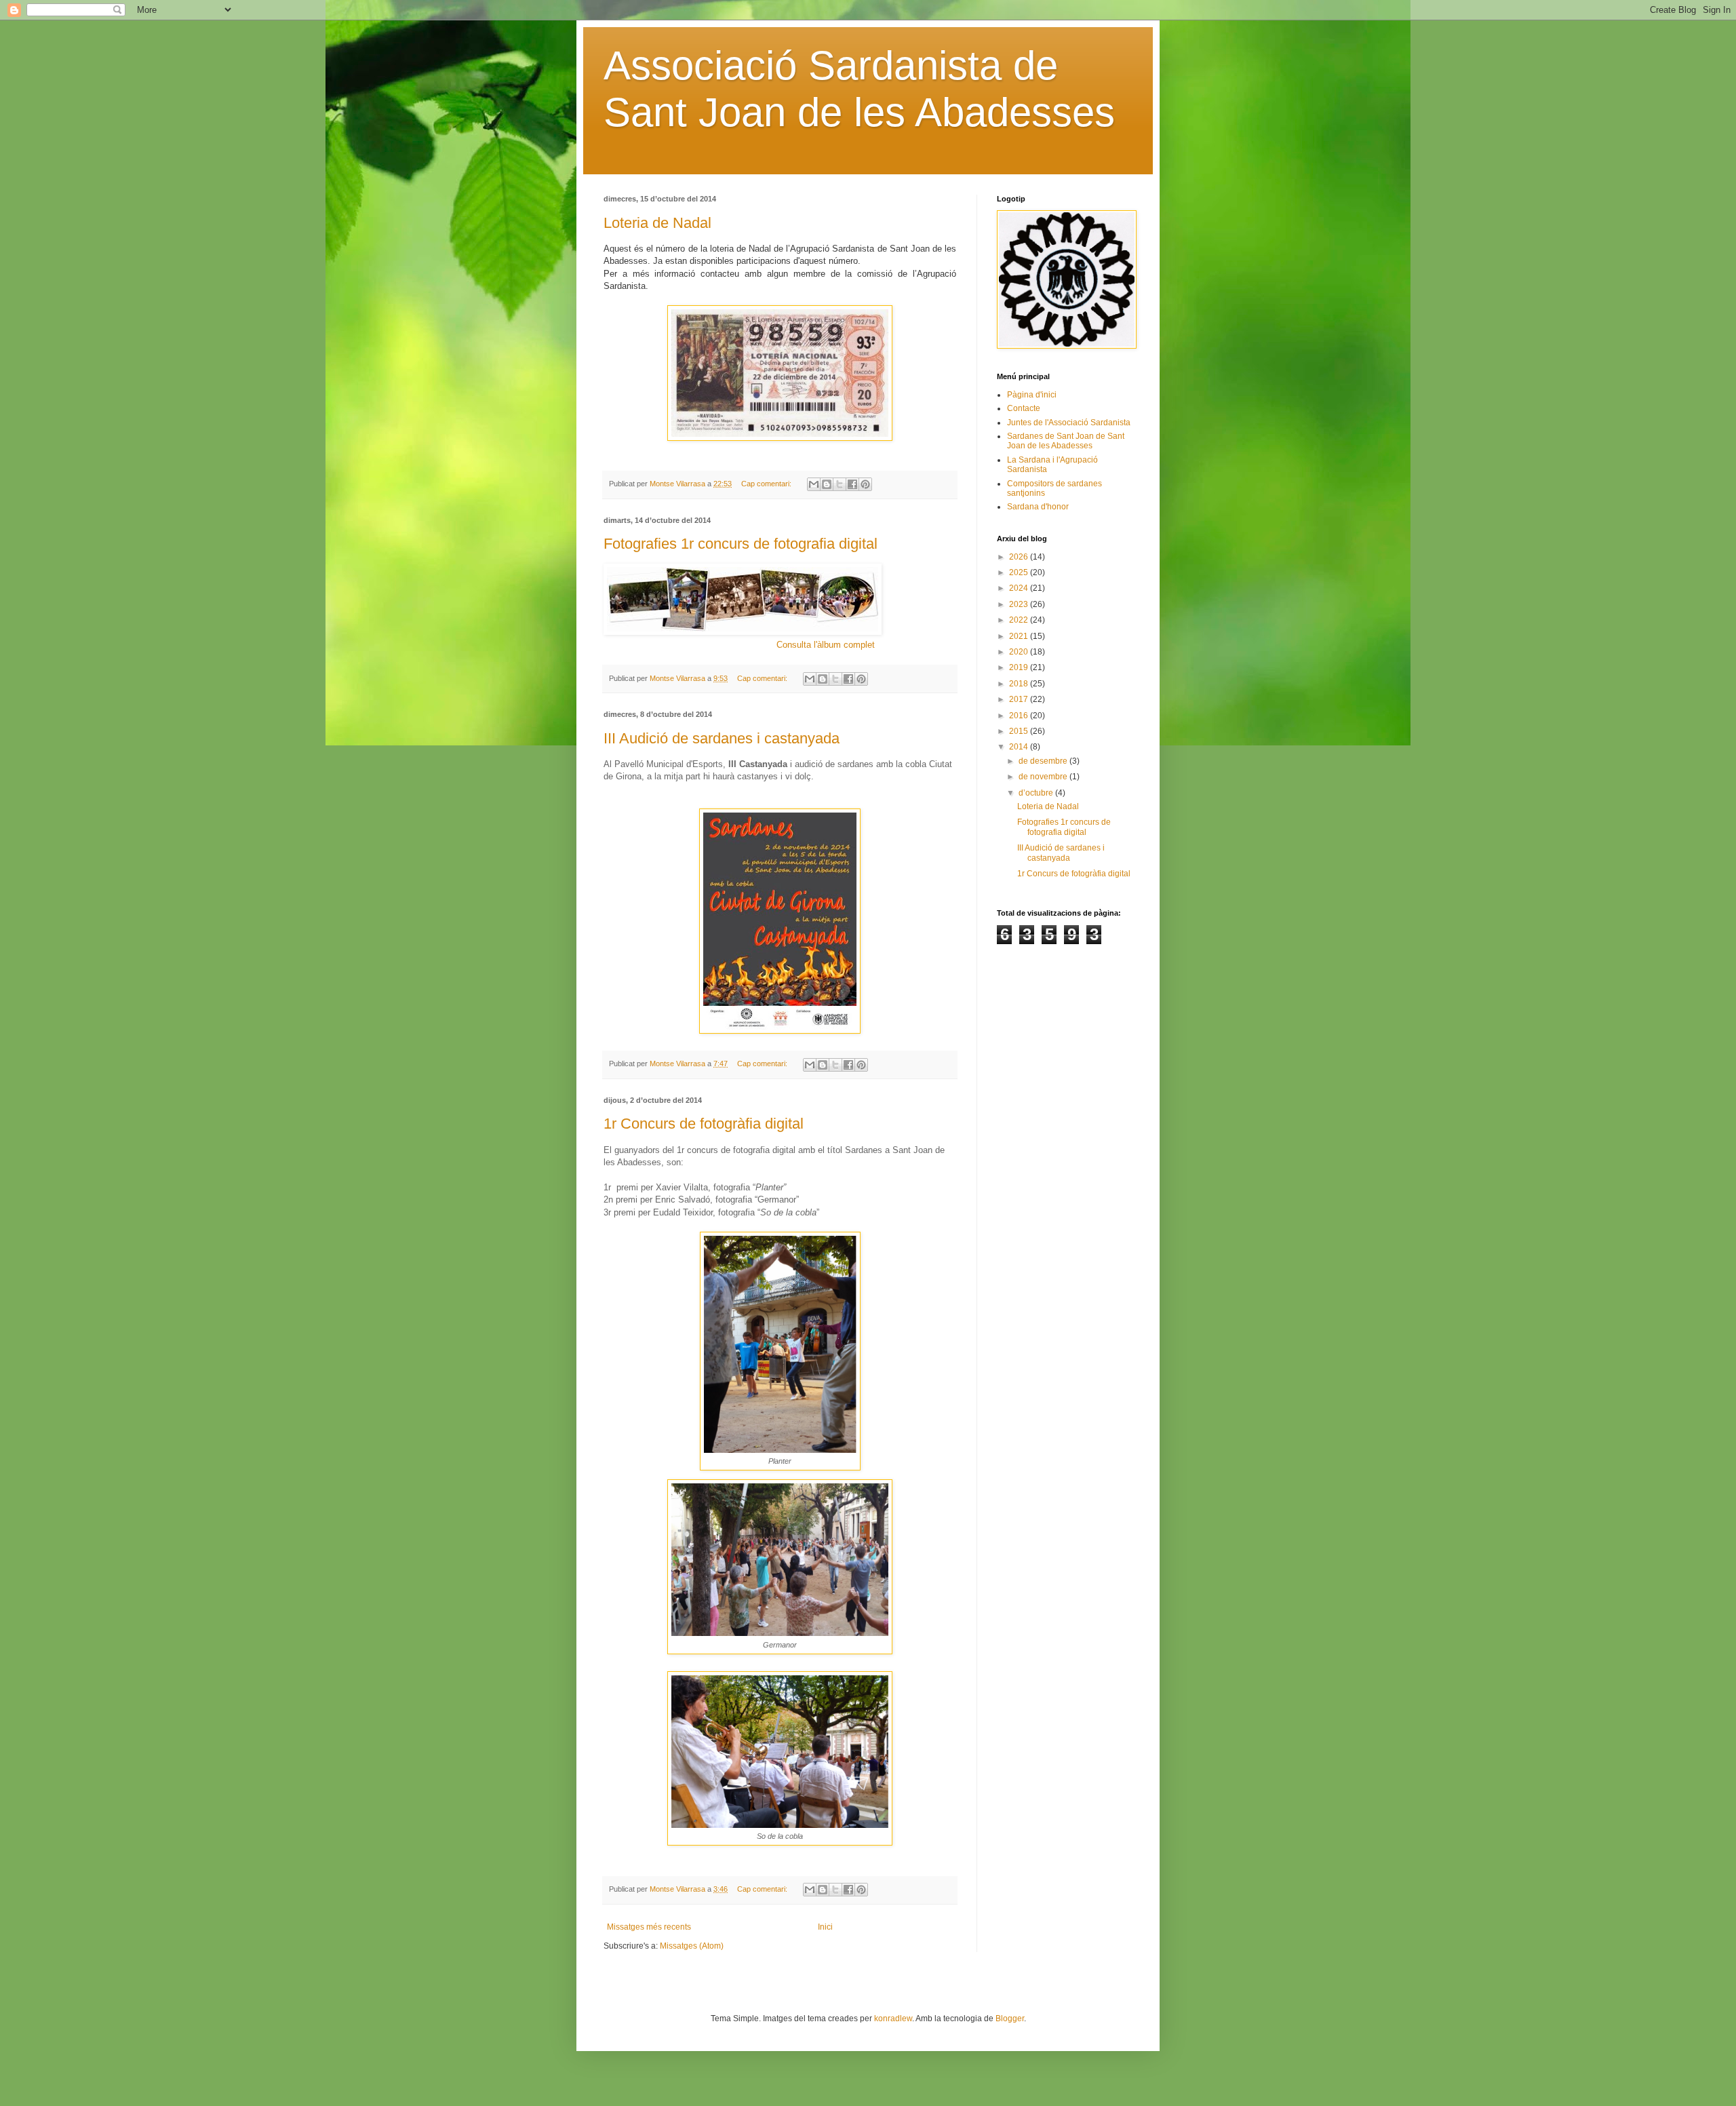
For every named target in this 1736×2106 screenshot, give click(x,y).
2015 (1020, 731)
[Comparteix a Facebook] (852, 484)
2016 (1020, 716)
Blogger (1010, 2019)
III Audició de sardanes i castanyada (722, 738)
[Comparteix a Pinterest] (865, 484)
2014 (1020, 747)
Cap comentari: (767, 484)
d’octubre (1037, 793)
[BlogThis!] (827, 484)
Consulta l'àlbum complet (826, 645)
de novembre (1044, 777)
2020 (1020, 652)
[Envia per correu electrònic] (814, 484)
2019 (1020, 667)
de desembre (1044, 761)
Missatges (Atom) (692, 1946)
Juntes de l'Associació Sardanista (1069, 423)
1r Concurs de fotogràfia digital (704, 1124)
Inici (825, 1927)
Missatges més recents (649, 1927)
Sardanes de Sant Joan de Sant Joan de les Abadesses (1066, 441)
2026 (1020, 557)
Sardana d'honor (1038, 507)
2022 (1020, 620)
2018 (1020, 684)
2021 (1020, 636)
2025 (1020, 572)
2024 (1020, 588)
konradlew (893, 2019)
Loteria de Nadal (657, 223)
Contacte (1024, 408)
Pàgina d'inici (1032, 395)
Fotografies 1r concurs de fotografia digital (741, 544)
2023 (1020, 604)
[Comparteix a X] (840, 484)
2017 (1020, 699)
